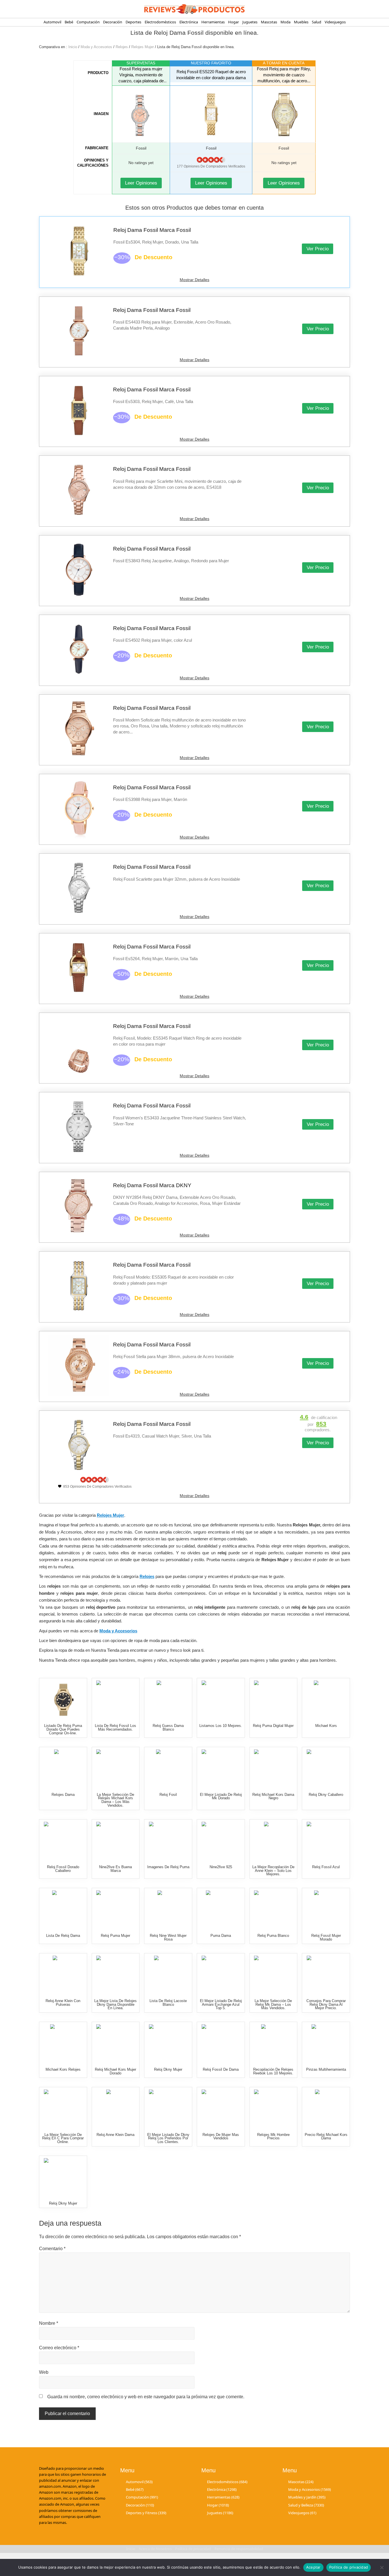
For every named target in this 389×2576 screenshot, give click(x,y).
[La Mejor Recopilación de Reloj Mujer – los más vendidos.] (221, 2109)
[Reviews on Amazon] (211, 160)
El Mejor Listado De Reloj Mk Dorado (221, 1796)
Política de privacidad (349, 2567)
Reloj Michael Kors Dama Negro (273, 1796)
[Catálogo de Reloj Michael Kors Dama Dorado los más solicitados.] (115, 2044)
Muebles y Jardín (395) (307, 2497)
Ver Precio (318, 249)
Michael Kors (326, 1726)
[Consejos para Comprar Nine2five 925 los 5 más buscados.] (221, 1841)
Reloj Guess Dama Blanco (168, 1727)
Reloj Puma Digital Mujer (273, 1726)
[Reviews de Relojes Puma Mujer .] (115, 1910)
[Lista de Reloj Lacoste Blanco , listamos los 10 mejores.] (168, 1975)
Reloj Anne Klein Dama (115, 2135)
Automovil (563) (139, 2482)
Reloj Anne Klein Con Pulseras (63, 2003)
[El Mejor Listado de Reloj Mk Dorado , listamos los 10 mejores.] (221, 1769)
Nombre (49, 2323)
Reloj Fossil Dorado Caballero (63, 1869)
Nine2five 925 (221, 1867)
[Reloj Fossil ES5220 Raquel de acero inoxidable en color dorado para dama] (211, 114)
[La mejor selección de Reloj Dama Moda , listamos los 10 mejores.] (221, 1700)
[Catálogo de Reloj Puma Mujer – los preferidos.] (273, 1700)
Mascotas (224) (301, 2482)
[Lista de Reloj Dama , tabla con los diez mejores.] (63, 1910)
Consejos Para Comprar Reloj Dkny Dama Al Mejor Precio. (326, 2004)
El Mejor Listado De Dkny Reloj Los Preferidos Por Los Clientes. (168, 2138)
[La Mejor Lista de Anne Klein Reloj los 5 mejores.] (115, 2109)
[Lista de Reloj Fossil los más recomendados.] (115, 1700)
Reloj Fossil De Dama (221, 2069)
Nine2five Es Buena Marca (115, 1869)
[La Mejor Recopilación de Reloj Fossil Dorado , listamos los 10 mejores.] (63, 1841)
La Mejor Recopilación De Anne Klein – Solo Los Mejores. (273, 1871)
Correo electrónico (59, 2348)
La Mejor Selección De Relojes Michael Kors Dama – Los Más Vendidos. (115, 1800)
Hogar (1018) (218, 2505)
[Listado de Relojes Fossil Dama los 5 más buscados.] (326, 1910)
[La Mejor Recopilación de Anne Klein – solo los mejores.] (273, 1841)
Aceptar (313, 2567)
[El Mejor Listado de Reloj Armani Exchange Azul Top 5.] (221, 1975)
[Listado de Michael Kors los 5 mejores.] (326, 1700)
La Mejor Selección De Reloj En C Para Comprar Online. (63, 2138)
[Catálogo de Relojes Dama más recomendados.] (63, 1769)
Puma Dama (221, 1936)
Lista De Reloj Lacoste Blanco (168, 2003)
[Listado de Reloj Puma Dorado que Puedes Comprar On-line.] (63, 1700)
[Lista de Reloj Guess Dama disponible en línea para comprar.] (168, 1700)
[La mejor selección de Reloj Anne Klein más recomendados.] (63, 1975)
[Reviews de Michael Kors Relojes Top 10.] (63, 2044)
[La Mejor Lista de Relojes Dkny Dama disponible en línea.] (115, 1975)
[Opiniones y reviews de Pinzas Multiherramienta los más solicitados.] (326, 2044)
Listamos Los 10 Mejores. (221, 1726)
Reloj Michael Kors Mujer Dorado (115, 2071)
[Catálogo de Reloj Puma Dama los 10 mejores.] (168, 1841)
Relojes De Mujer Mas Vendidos (221, 2137)
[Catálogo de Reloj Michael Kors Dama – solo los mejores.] (326, 2109)
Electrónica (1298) (222, 2489)
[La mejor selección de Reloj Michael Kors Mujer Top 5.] (273, 1769)
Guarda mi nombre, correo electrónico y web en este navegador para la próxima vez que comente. (146, 2397)
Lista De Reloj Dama (63, 1936)
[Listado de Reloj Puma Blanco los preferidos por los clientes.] (273, 1910)
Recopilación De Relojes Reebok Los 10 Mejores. (273, 2071)
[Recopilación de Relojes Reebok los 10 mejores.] (273, 2044)
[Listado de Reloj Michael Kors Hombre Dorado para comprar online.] (273, 2109)
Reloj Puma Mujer (115, 1936)
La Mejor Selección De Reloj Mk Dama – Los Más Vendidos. (273, 2004)
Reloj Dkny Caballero (326, 1795)
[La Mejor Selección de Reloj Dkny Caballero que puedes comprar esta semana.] (326, 1769)
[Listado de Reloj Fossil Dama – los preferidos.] (221, 2044)
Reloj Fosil (168, 1795)
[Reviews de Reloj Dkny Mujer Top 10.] (168, 2044)
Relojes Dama (63, 1795)
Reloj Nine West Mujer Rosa (168, 1937)
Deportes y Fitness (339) (146, 2513)
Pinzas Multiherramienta (326, 2069)
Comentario (52, 2249)
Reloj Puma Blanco (273, 1936)
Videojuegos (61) (302, 2513)
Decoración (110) (140, 2505)
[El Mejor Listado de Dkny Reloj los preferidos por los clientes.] (168, 2109)
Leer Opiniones (141, 183)
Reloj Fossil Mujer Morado (326, 1937)
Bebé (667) (135, 2489)
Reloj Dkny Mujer (168, 2069)
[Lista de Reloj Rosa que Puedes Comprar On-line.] (168, 1910)
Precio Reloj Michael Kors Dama (326, 2137)
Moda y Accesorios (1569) (310, 2489)
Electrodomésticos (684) (227, 2482)
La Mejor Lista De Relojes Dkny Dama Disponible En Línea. (115, 2004)
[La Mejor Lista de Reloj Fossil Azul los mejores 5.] (326, 1841)
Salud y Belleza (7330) (306, 2505)
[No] (382, 2567)
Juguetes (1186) (220, 2513)
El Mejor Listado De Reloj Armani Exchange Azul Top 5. (221, 2004)
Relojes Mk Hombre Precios (273, 2137)
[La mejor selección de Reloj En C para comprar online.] (63, 2109)
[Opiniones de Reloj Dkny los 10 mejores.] (63, 2177)
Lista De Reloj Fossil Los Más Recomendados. (115, 1727)
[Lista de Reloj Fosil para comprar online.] (168, 1769)
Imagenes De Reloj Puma (168, 1867)
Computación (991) (142, 2497)
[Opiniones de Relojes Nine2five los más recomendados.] (115, 1841)
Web (44, 2372)
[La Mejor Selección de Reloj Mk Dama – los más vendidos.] (273, 1975)
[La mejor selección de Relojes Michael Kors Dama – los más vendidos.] (115, 1769)
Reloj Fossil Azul (326, 1867)
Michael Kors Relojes (63, 2069)
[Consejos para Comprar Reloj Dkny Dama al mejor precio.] (326, 1975)
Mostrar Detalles (195, 280)
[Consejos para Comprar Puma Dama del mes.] (221, 1910)
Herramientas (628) (223, 2497)
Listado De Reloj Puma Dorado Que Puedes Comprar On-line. (63, 1729)
